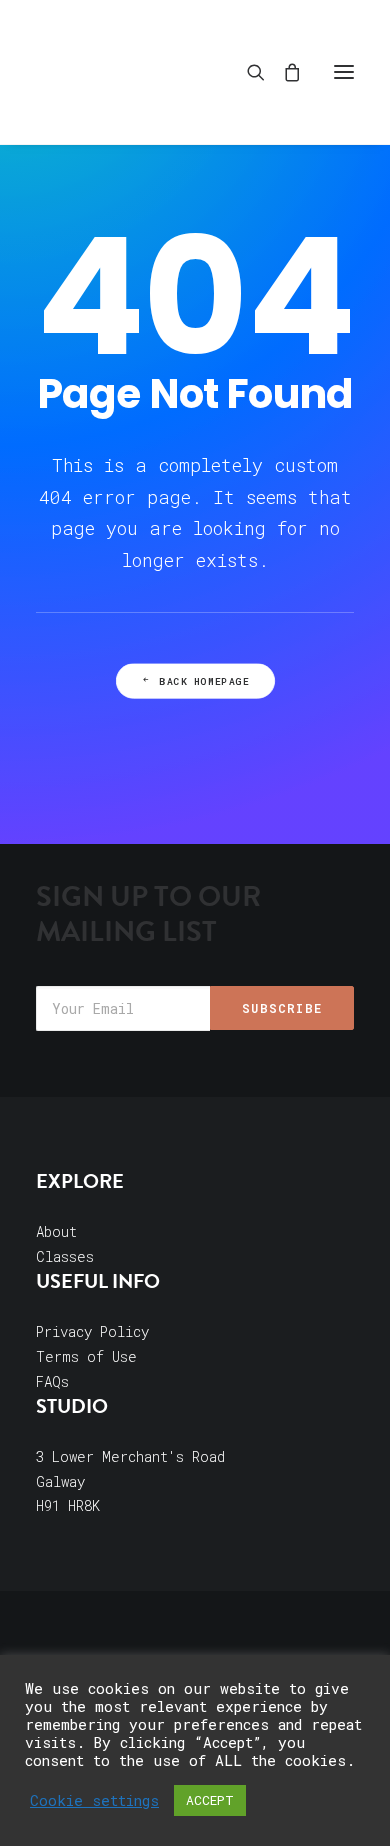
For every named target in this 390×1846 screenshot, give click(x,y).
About (56, 1231)
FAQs (52, 1381)
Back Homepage (204, 681)
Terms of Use (86, 1356)
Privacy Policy (92, 1331)
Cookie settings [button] (94, 1801)
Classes (65, 1256)
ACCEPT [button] (210, 1800)
